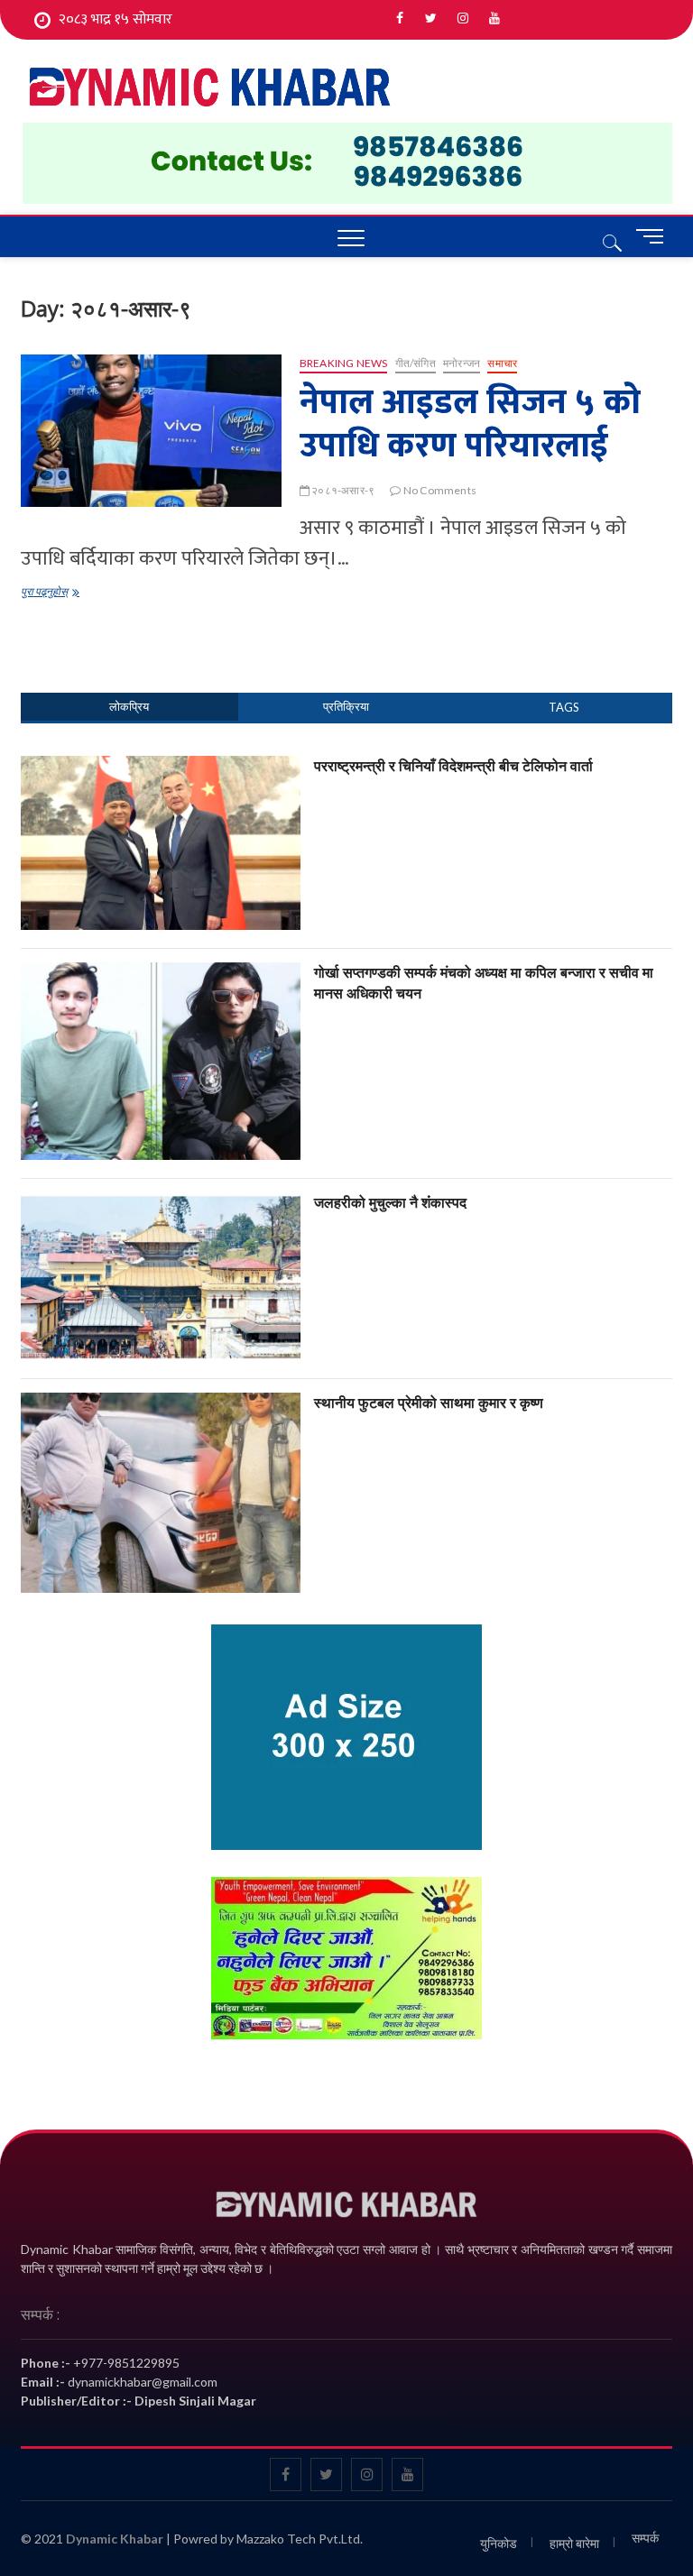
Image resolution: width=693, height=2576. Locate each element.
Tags (564, 707)
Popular (129, 707)
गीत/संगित (416, 363)
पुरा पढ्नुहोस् (65, 593)
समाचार (502, 363)
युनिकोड (499, 2543)
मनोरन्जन (462, 363)
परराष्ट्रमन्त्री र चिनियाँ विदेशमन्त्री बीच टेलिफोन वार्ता (453, 766)
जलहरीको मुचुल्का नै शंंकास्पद (390, 1202)
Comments (347, 707)
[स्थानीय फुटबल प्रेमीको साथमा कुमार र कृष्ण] (161, 1403)
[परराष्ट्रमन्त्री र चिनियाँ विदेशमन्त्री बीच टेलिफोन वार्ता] (161, 766)
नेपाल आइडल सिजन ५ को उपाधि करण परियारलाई (470, 424)
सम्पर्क (645, 2538)
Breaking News (344, 363)
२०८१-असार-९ (342, 490)
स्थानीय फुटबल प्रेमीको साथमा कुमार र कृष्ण (429, 1403)
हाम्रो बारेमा (574, 2543)
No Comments (439, 490)
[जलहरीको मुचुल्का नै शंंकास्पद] (161, 1202)
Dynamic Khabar (115, 2539)
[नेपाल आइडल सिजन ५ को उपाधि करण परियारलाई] (151, 431)
